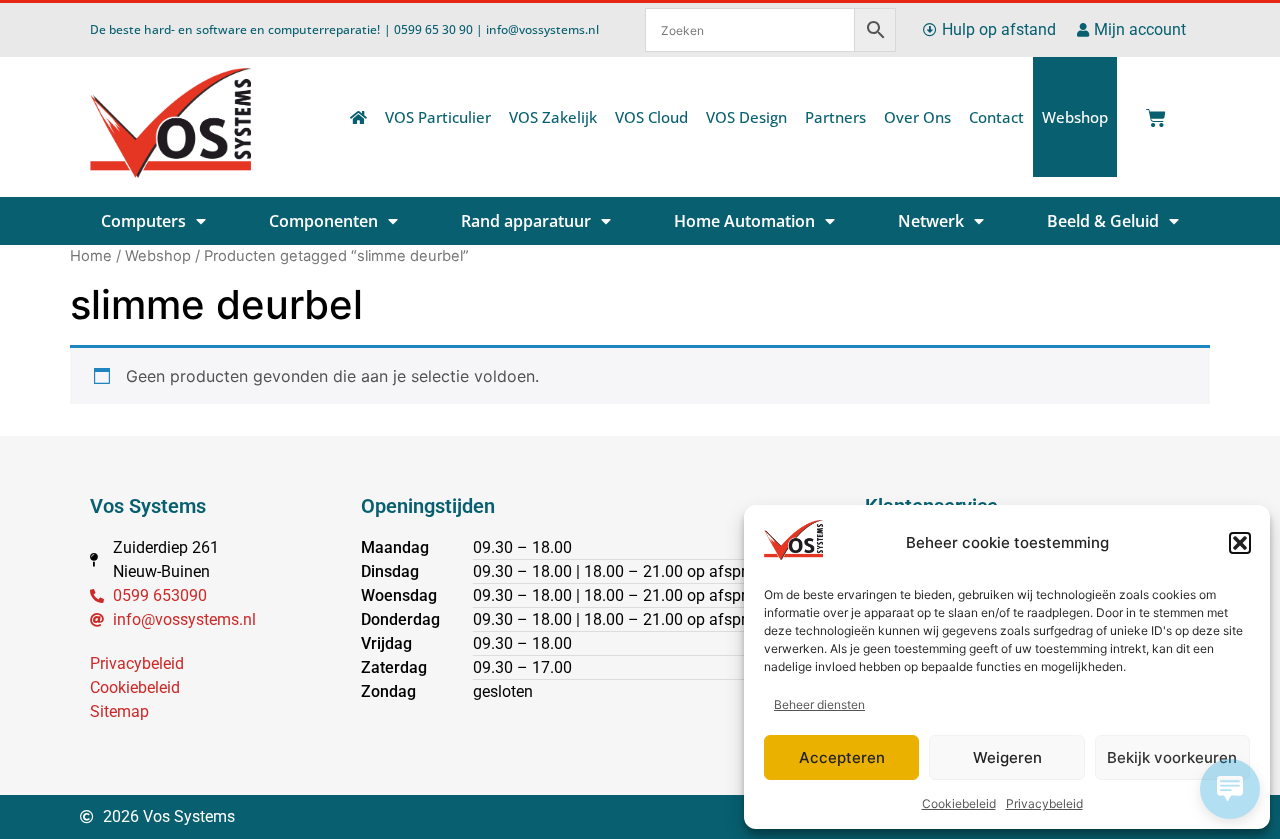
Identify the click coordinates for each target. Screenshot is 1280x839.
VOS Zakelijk (553, 117)
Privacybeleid (1044, 803)
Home (91, 256)
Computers (143, 221)
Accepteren (842, 757)
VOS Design (746, 117)
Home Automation (744, 221)
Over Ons (917, 117)
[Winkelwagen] (1152, 112)
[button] (1240, 543)
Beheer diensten (819, 704)
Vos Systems (148, 506)
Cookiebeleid (959, 803)
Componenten (323, 221)
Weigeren (1007, 757)
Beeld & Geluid (1103, 221)
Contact (996, 117)
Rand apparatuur (526, 221)
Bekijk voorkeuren (1172, 757)
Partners (835, 117)
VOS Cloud (651, 117)
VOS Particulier (438, 117)
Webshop (1075, 117)
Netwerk (931, 221)
